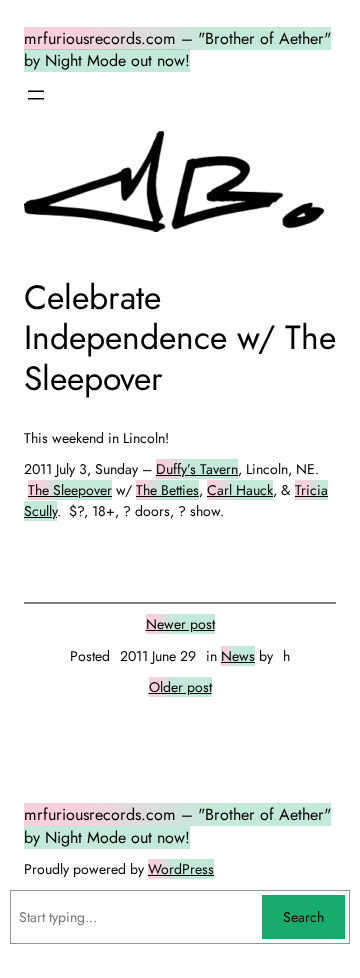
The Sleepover (70, 490)
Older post (180, 687)
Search (303, 917)
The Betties (167, 490)
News (238, 656)
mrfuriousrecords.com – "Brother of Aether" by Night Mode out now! (177, 50)
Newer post (180, 624)
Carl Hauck (240, 490)
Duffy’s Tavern (197, 469)
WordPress (181, 869)
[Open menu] (36, 95)
